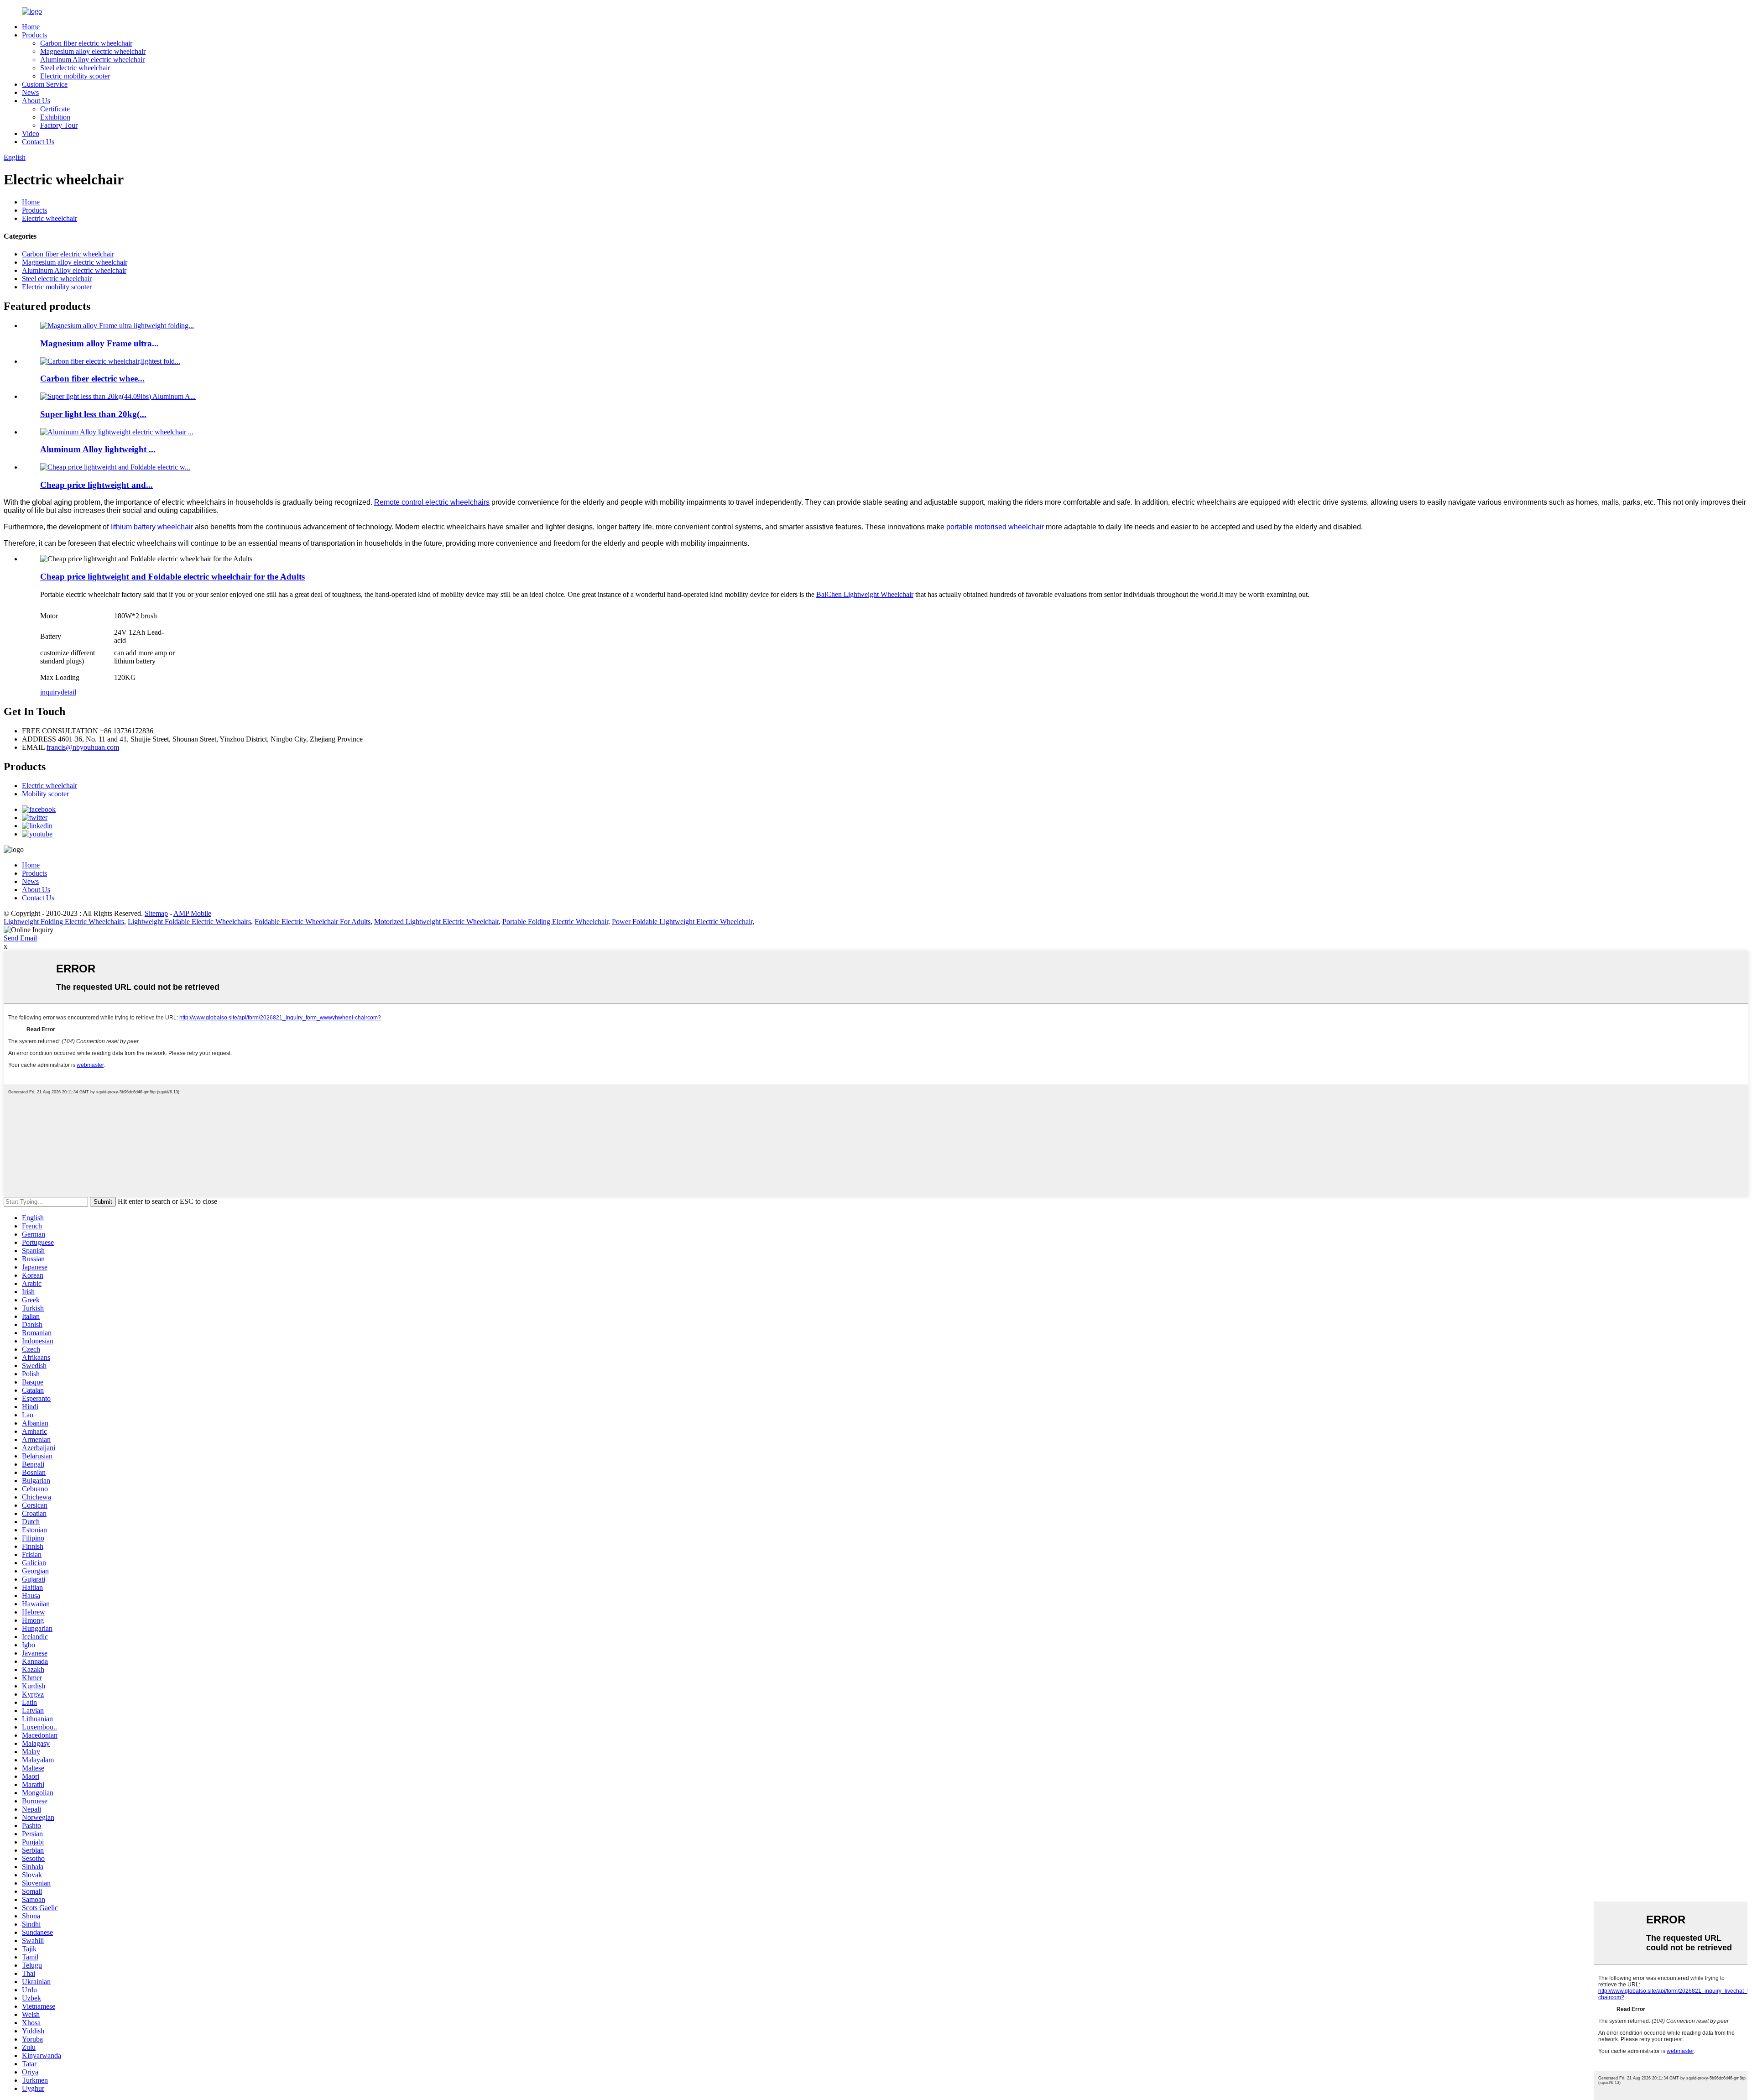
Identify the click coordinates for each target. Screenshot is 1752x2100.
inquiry (50, 692)
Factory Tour (59, 125)
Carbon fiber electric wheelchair (86, 43)
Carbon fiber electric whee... (92, 379)
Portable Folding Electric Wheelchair (555, 922)
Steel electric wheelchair (75, 68)
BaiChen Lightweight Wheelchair (865, 594)
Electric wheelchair (50, 218)
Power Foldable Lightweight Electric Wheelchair (682, 922)
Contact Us (38, 142)
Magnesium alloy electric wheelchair (93, 51)
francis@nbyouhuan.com (83, 747)
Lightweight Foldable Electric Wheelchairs (189, 922)
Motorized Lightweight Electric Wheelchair (436, 922)
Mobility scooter (45, 794)
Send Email (20, 938)
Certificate (55, 109)
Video (31, 133)
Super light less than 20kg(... (93, 414)
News (30, 92)
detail (68, 692)
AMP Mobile (192, 913)
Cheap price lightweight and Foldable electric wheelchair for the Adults (172, 577)
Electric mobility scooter (75, 76)
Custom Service (45, 84)
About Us (36, 101)
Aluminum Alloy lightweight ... (98, 449)
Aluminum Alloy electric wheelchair (92, 60)
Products (34, 35)
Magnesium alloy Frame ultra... (99, 343)
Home (31, 27)
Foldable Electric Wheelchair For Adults (313, 922)
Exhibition (55, 117)
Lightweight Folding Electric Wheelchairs (64, 922)
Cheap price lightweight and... (96, 485)
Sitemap (156, 913)
